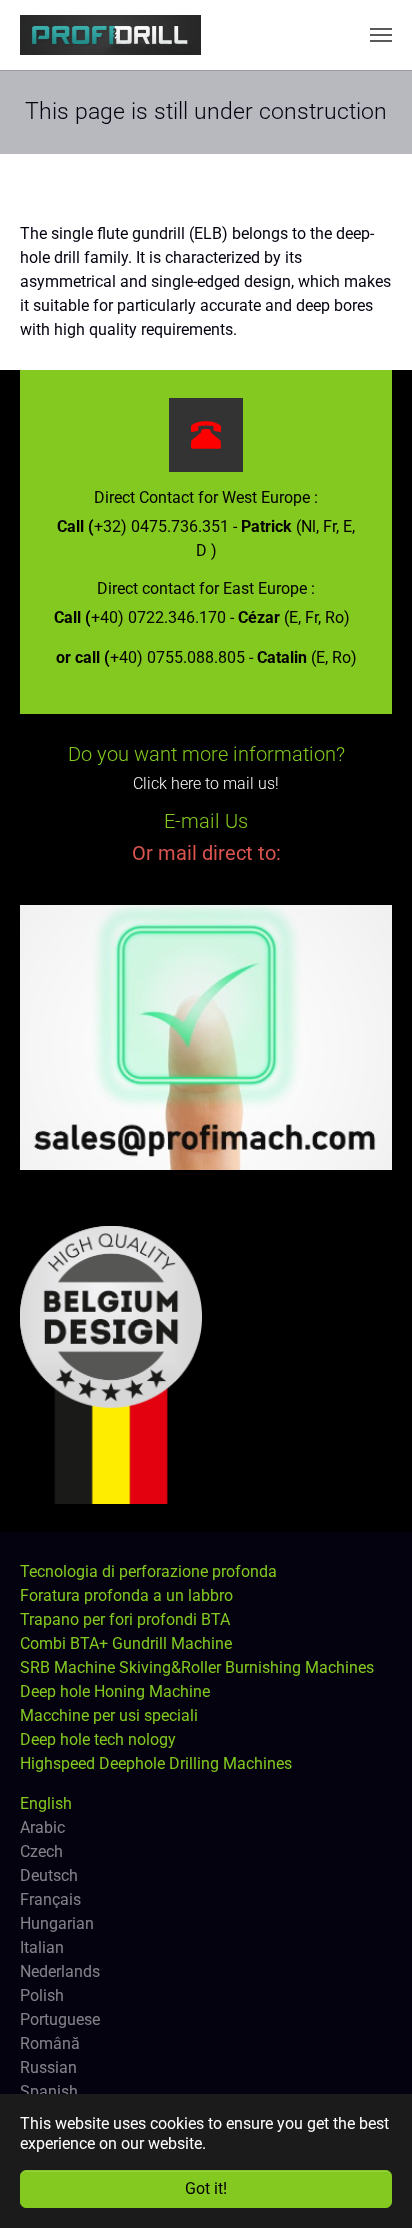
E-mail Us (206, 821)
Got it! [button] (206, 2188)
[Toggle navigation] (381, 35)
